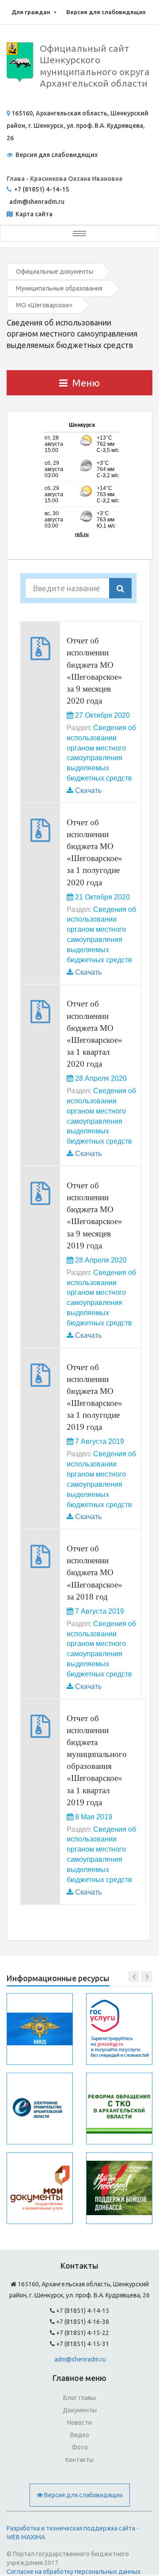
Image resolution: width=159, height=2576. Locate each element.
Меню (86, 383)
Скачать (88, 790)
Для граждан (31, 12)
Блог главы (79, 2398)
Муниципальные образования (59, 288)
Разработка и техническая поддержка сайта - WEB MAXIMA (73, 2533)
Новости (79, 2423)
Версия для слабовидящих (106, 12)
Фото (80, 2447)
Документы (80, 2410)
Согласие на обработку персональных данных (74, 2572)
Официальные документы (55, 272)
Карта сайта (33, 214)
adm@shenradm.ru (80, 2359)
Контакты (79, 2460)
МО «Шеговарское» (44, 305)
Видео (80, 2435)
